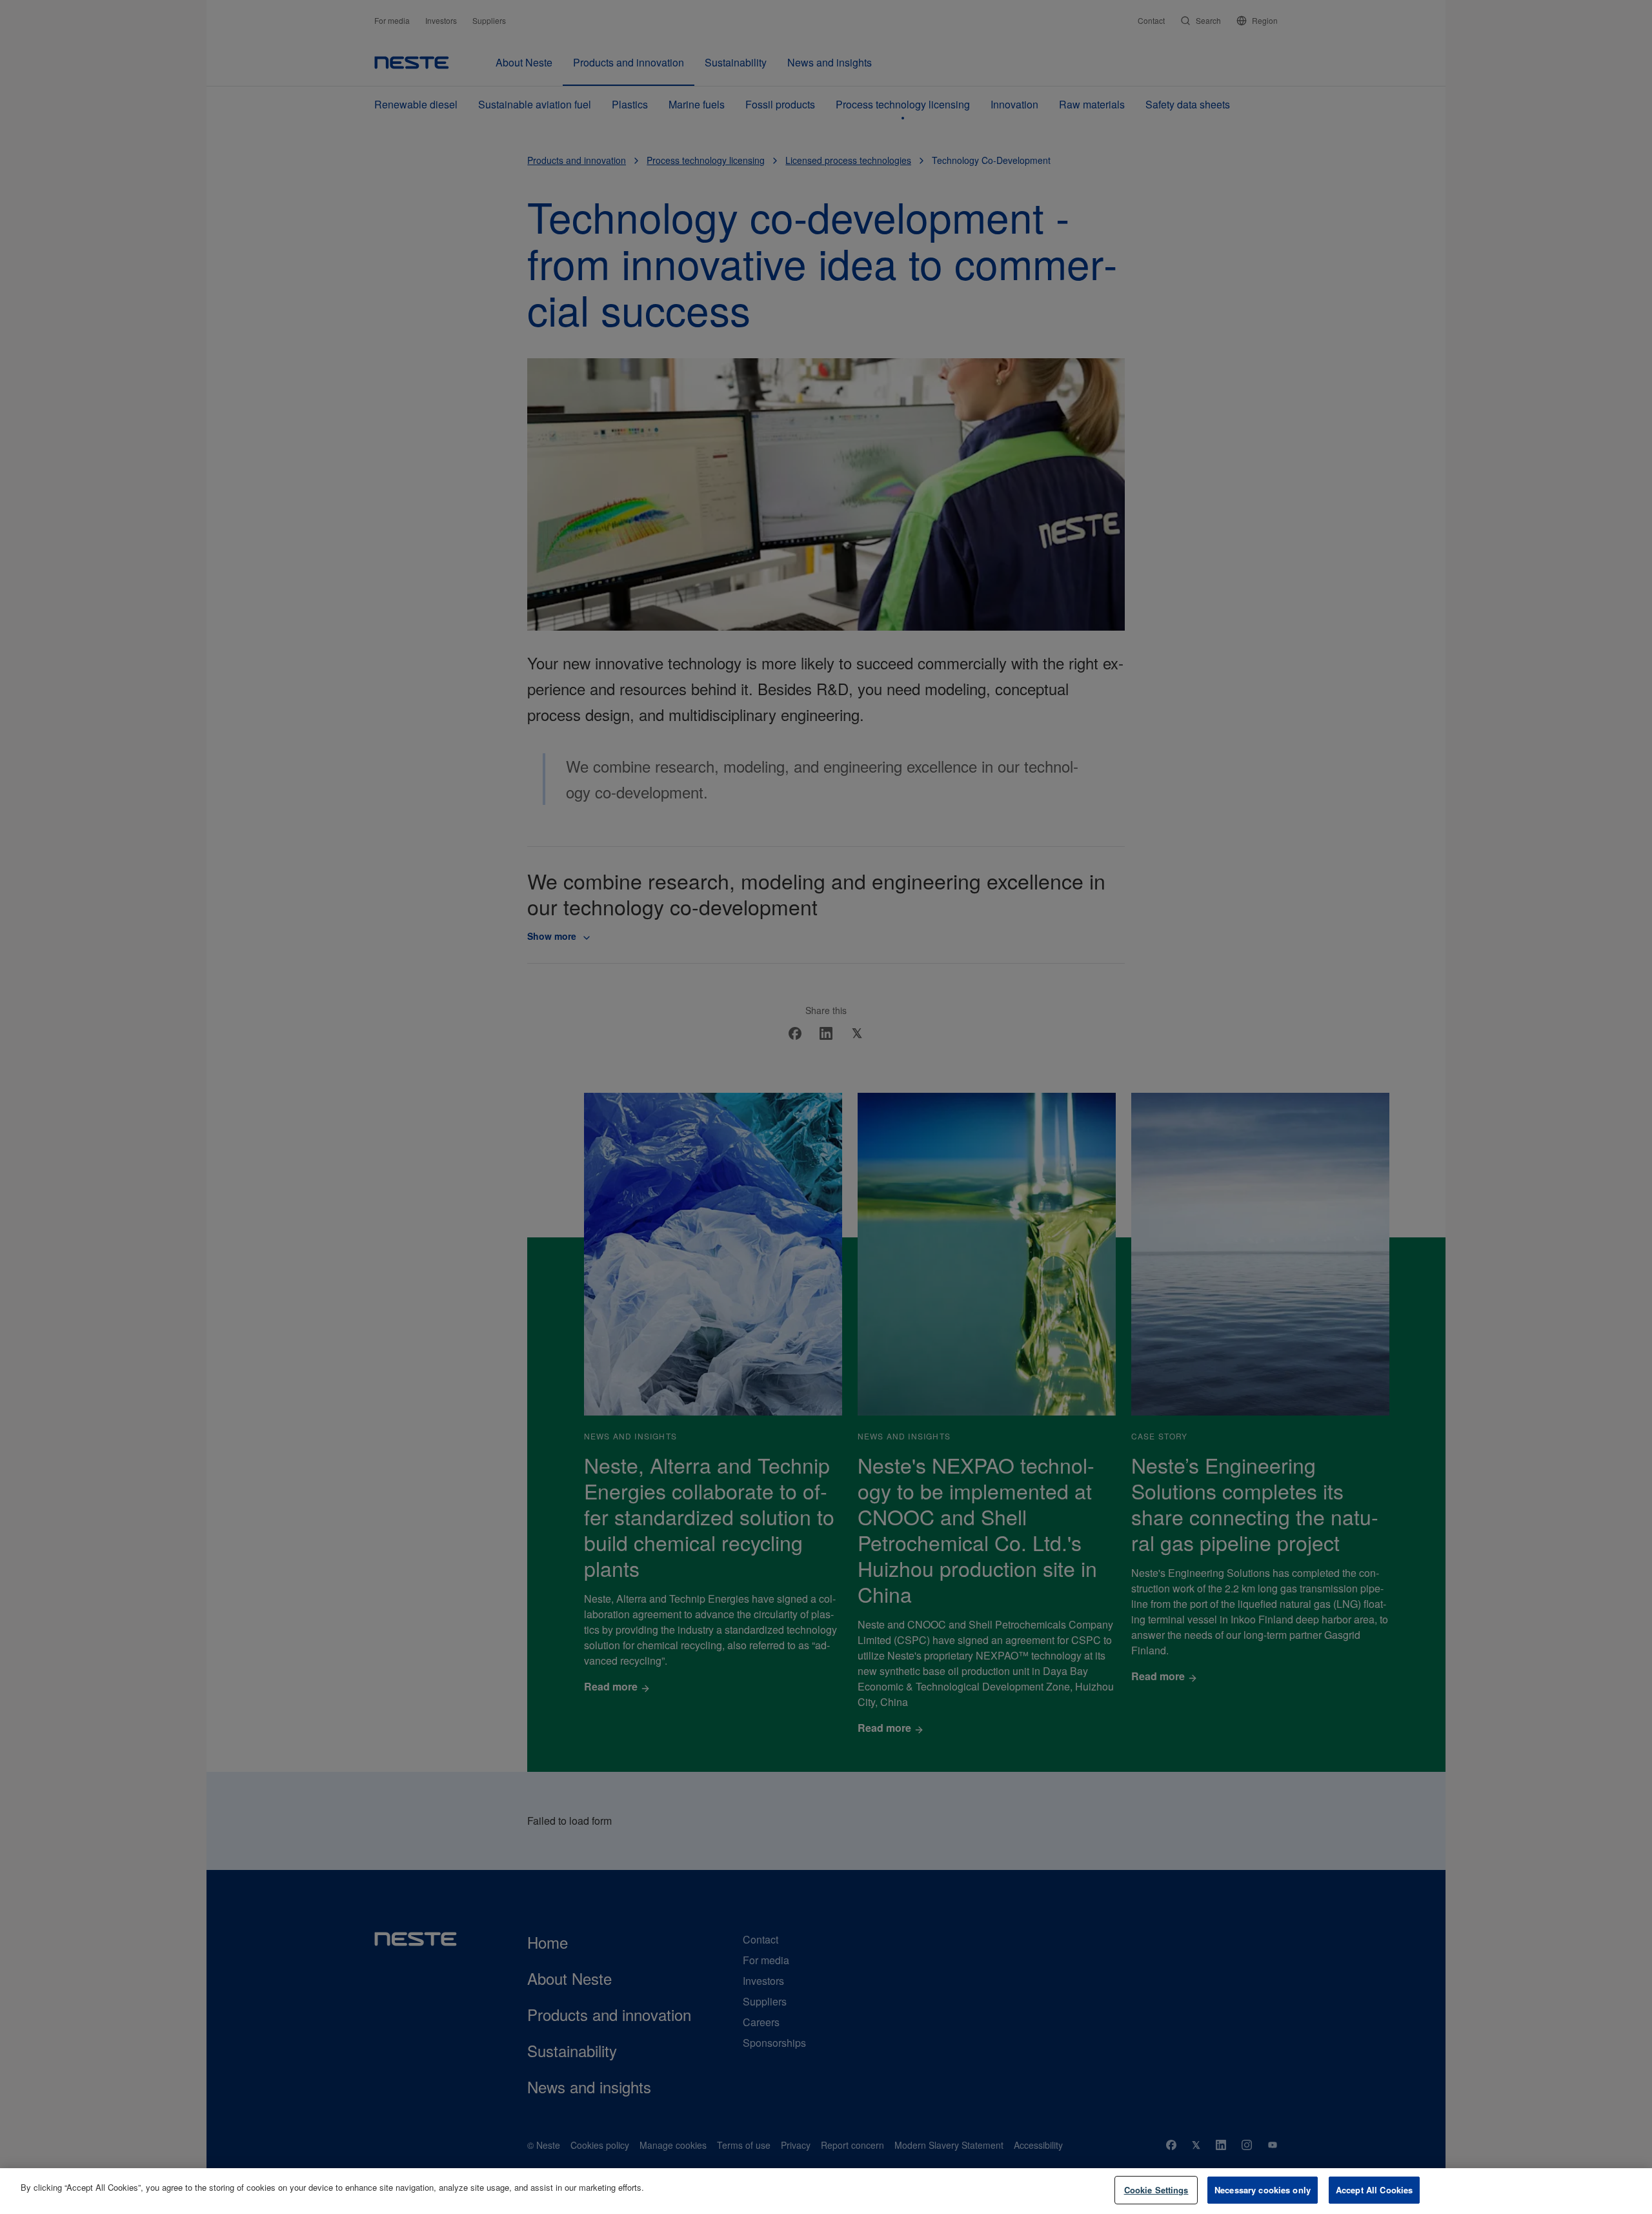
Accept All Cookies (1374, 2190)
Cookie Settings (1156, 2190)
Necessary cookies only (1263, 2190)
